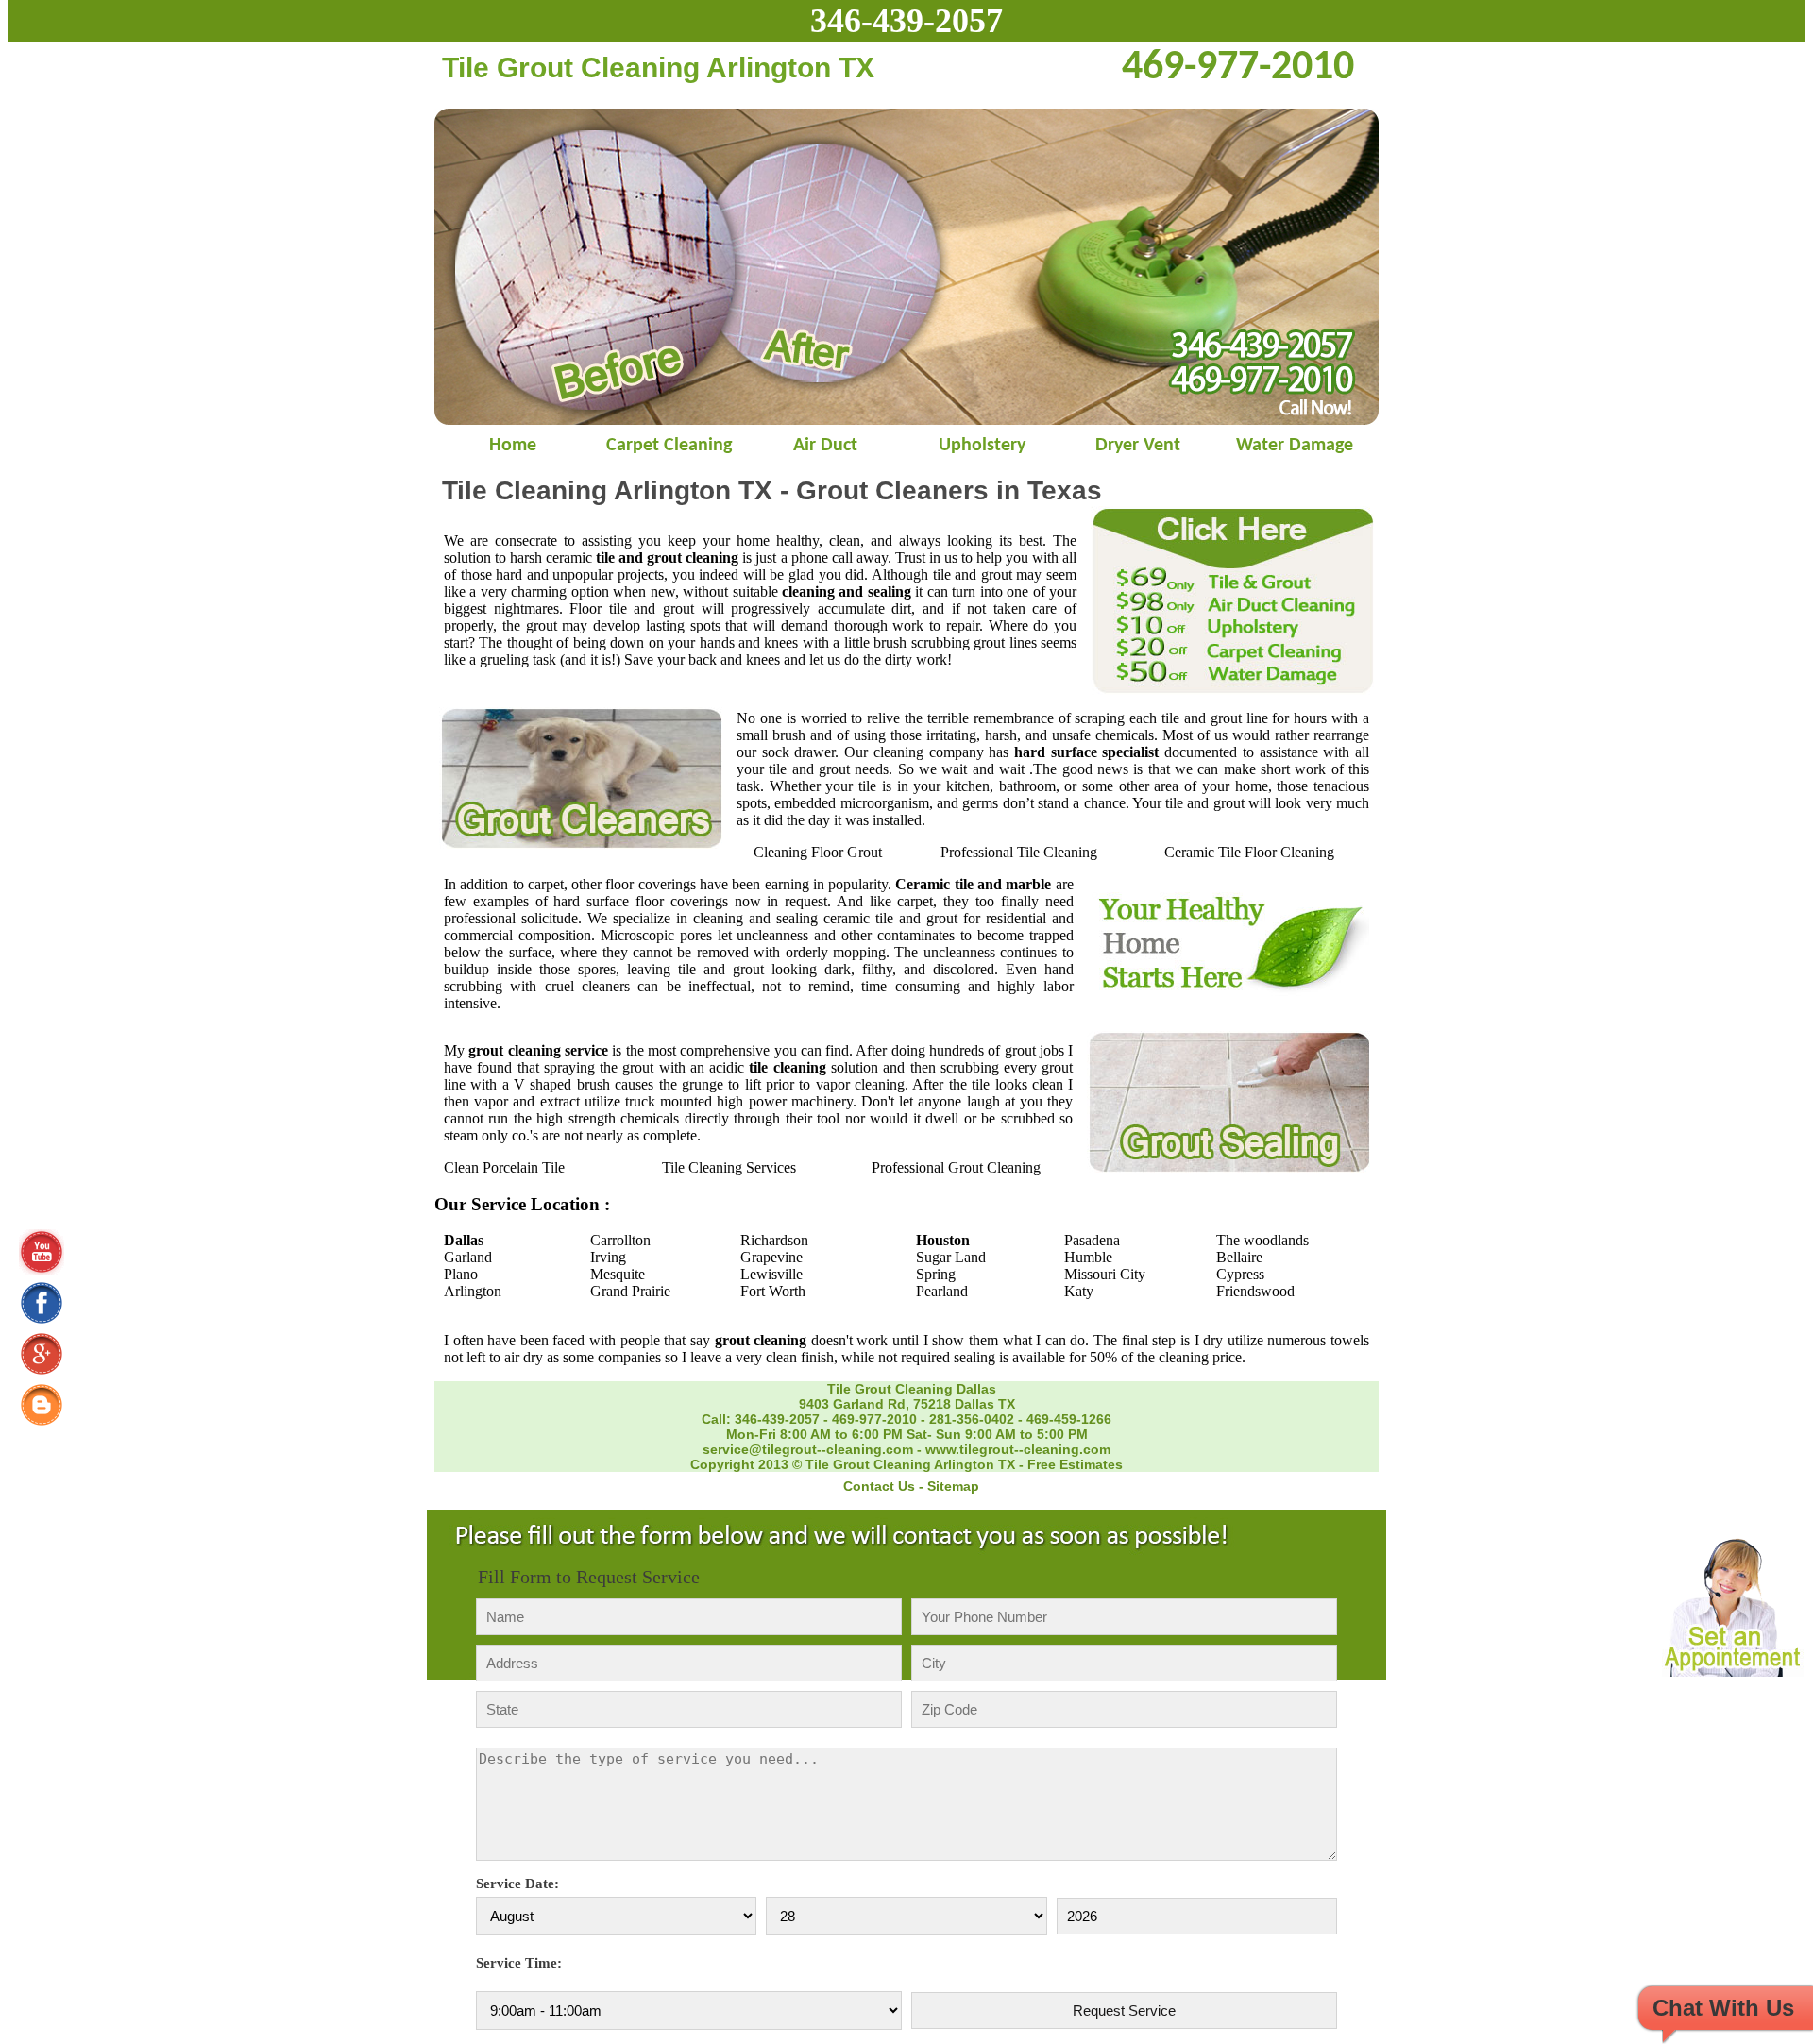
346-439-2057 (906, 21)
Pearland (942, 1291)
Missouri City (1105, 1274)
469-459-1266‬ (1069, 1419)
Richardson (774, 1240)
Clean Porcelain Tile (504, 1167)
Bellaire (1239, 1257)
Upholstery (982, 446)
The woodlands (1262, 1240)
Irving (608, 1257)
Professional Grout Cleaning (956, 1167)
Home (513, 446)
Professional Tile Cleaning (1019, 852)
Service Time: (519, 1963)
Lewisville (771, 1274)
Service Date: (517, 1884)
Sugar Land (951, 1257)
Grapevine (771, 1257)
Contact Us (879, 1486)
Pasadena (1092, 1240)
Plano (461, 1274)
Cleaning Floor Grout (818, 852)
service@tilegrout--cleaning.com (808, 1449)
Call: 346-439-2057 (761, 1419)
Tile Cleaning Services (729, 1167)
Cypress (1240, 1274)
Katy (1079, 1291)
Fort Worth (773, 1291)
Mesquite (618, 1274)
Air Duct (825, 446)
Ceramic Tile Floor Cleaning (1249, 852)
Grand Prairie (630, 1291)
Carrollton (620, 1240)
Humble (1088, 1257)
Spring (936, 1274)
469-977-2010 (874, 1419)
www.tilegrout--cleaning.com (1018, 1449)
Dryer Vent (1138, 446)
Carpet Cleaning (669, 446)
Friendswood (1255, 1291)
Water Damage (1295, 446)
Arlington (473, 1291)
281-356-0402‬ (972, 1419)
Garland (468, 1257)
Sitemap (953, 1486)
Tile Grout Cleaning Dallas (912, 1389)
